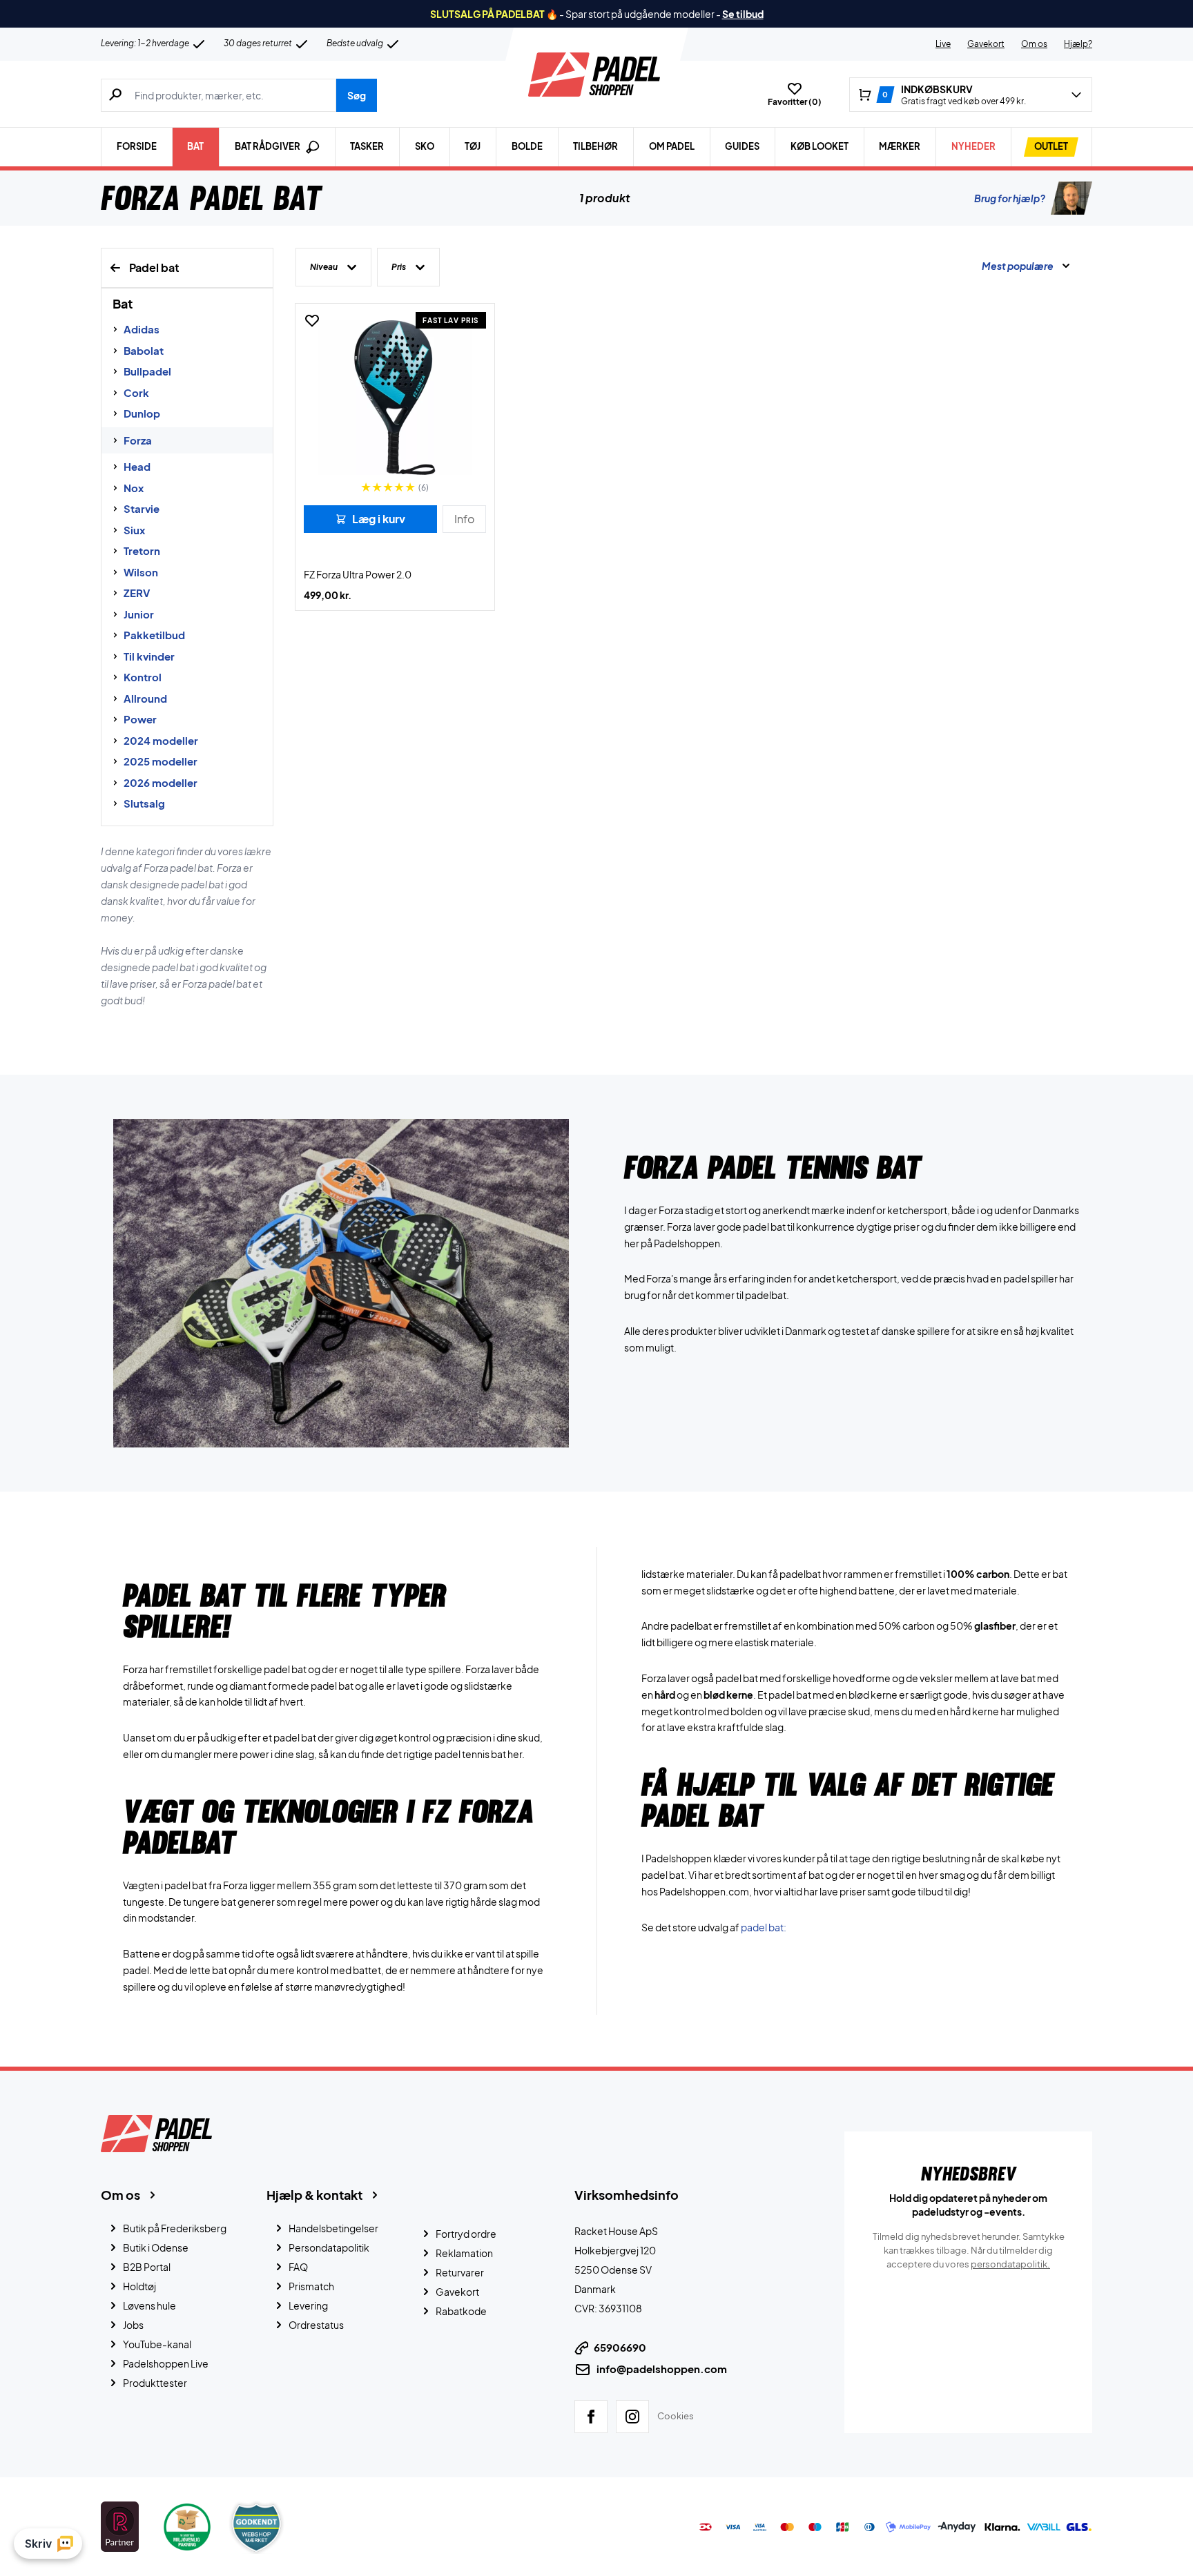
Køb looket (819, 146)
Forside (137, 146)
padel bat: (764, 1926)
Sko (425, 146)
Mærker (900, 146)
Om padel (672, 146)
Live (943, 44)
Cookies (676, 2416)
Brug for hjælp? (1010, 198)
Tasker (367, 146)
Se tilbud (743, 14)
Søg (357, 95)
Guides (742, 146)
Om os (1034, 44)
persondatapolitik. (1010, 2264)
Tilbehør (595, 146)
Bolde (527, 146)
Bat (195, 146)
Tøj (473, 146)
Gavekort (986, 44)
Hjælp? (1078, 44)
